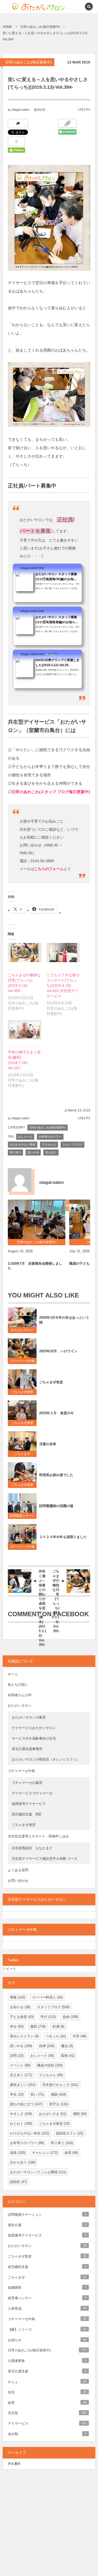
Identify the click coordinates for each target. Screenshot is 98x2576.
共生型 (47, 2413)
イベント (20, 2065)
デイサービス (47, 2423)
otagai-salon (21, 110)
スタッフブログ (73, 1144)
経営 (47, 2403)
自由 (70, 2017)
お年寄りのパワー (50, 1137)
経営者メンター (47, 2298)
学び (48, 2017)
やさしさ (21, 2114)
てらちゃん (49, 1144)
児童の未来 (48, 1444)
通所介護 (47, 2225)
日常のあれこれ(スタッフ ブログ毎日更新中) (51, 792)
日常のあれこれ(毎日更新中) (28, 62)
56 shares (52, 654)
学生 (17, 2094)
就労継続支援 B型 (27, 1814)
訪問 (17, 2056)
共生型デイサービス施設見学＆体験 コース (45, 1859)
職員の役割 (50, 2065)
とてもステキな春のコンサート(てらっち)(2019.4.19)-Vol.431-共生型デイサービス (63, 985)
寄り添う (15, 1152)
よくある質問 (18, 1870)
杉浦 (58, 2026)
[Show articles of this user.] (20, 1180)
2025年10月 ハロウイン (58, 1351)
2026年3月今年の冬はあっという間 (64, 1320)
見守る (59, 2104)
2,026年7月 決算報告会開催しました (35, 1266)
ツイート (9, 1969)
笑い (37, 2094)
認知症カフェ (70, 2133)
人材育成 (47, 2309)
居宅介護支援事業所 (27, 1749)
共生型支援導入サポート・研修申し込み (38, 1836)
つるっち (56, 2036)
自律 (47, 2046)
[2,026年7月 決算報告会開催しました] (37, 1219)
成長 (18, 2153)
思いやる (33, 1152)
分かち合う (23, 2162)
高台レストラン (24, 2036)
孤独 (68, 2056)
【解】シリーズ (47, 2329)
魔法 (67, 2046)
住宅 (47, 2392)
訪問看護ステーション (22, 1517)
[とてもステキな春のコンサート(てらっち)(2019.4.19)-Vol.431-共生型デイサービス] (63, 953)
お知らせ (20, 2007)
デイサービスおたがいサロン (34, 1728)
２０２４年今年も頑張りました (63, 1537)
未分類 (47, 2434)
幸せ (17, 2026)
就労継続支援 (47, 2267)
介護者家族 (47, 2361)
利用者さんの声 (20, 1695)
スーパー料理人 (47, 1997)
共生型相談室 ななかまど (32, 1848)
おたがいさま (53, 2114)
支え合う (51, 1152)
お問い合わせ (18, 1881)
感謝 (58, 2094)
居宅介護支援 (47, 2371)
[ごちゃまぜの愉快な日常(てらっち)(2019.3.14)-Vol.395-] (25, 953)
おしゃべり (25, 1137)
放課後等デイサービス (30, 1804)
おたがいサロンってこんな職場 (38, 2172)
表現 (71, 2153)
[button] (77, 7)
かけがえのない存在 (23, 1144)
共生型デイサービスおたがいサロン (37, 1899)
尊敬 (18, 1997)
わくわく (21, 2124)
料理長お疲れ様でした (56, 1475)
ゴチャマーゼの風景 (27, 1783)
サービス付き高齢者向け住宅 (34, 1738)
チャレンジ (45, 2153)
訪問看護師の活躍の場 (56, 1506)
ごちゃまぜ (22, 1454)
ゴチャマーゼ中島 (22, 1361)
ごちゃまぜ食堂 (22, 1392)
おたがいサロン (22, 1330)
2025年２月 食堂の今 (56, 1413)
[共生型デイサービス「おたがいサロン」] (30, 7)
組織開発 (47, 2288)
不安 (79, 2036)
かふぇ (47, 2382)
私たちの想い (18, 1685)
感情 (80, 2114)
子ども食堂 (22, 2017)
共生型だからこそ (60, 2085)
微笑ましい (23, 2085)
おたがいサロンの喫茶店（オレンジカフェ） (46, 1759)
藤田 (38, 2026)
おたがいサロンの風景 (29, 1717)
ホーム (13, 1674)
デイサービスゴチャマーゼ (32, 1793)
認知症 (18, 2182)
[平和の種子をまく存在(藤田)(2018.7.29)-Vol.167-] (25, 1030)
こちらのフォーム (49, 869)
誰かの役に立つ (26, 2104)
